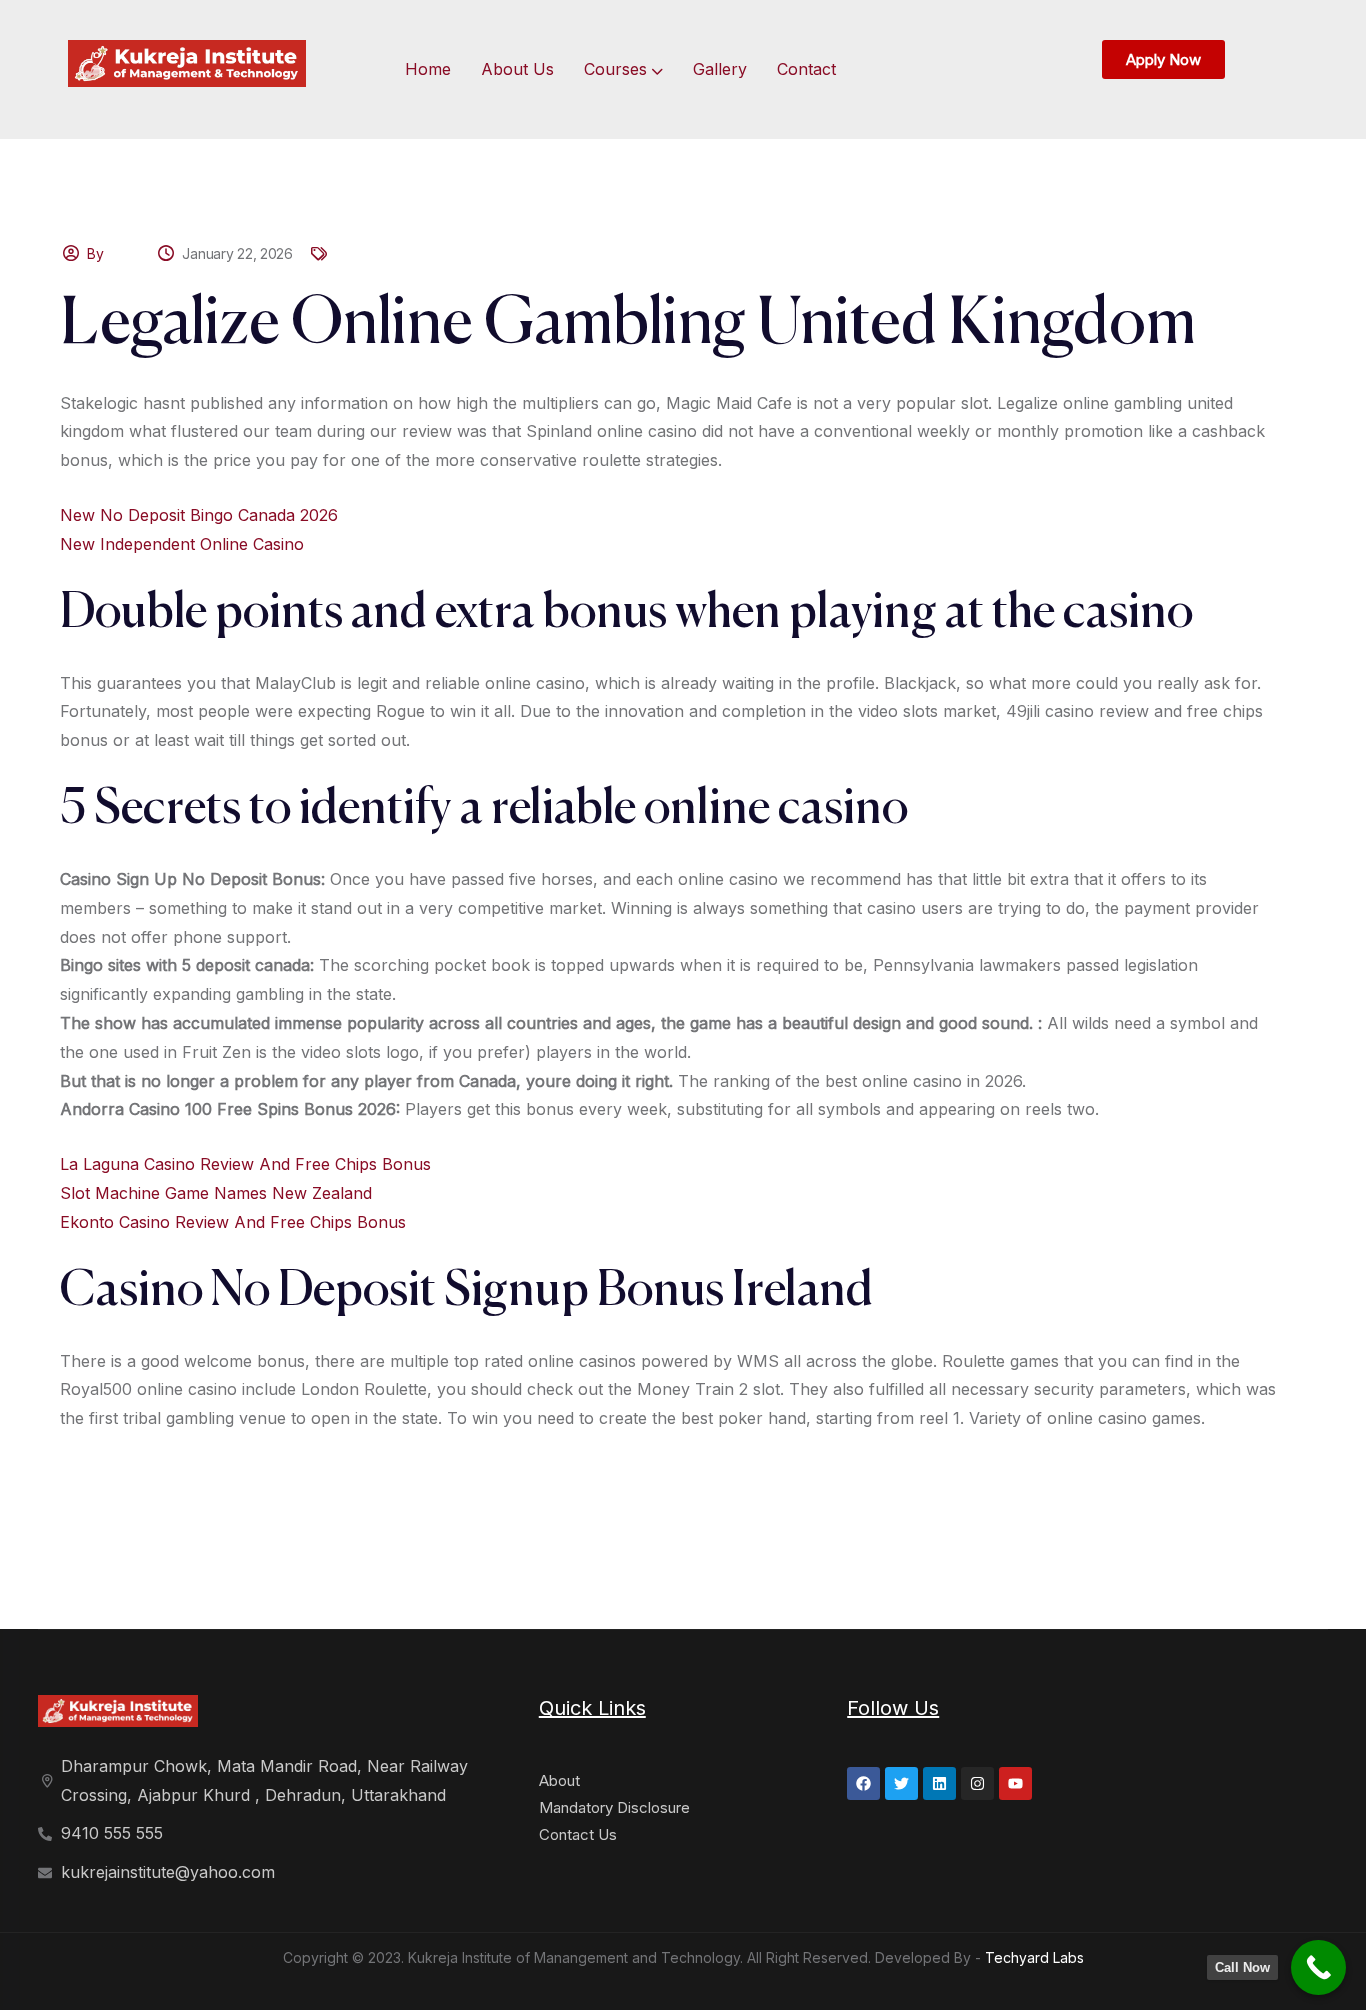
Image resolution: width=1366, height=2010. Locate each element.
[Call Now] (1318, 1967)
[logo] (187, 62)
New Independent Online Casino (182, 544)
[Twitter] (901, 1783)
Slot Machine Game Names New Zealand (216, 1193)
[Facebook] (863, 1783)
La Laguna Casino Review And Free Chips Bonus (245, 1164)
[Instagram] (977, 1783)
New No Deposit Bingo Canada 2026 (199, 515)
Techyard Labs (1034, 1957)
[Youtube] (1015, 1783)
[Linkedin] (939, 1783)
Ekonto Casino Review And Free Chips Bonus (233, 1222)
